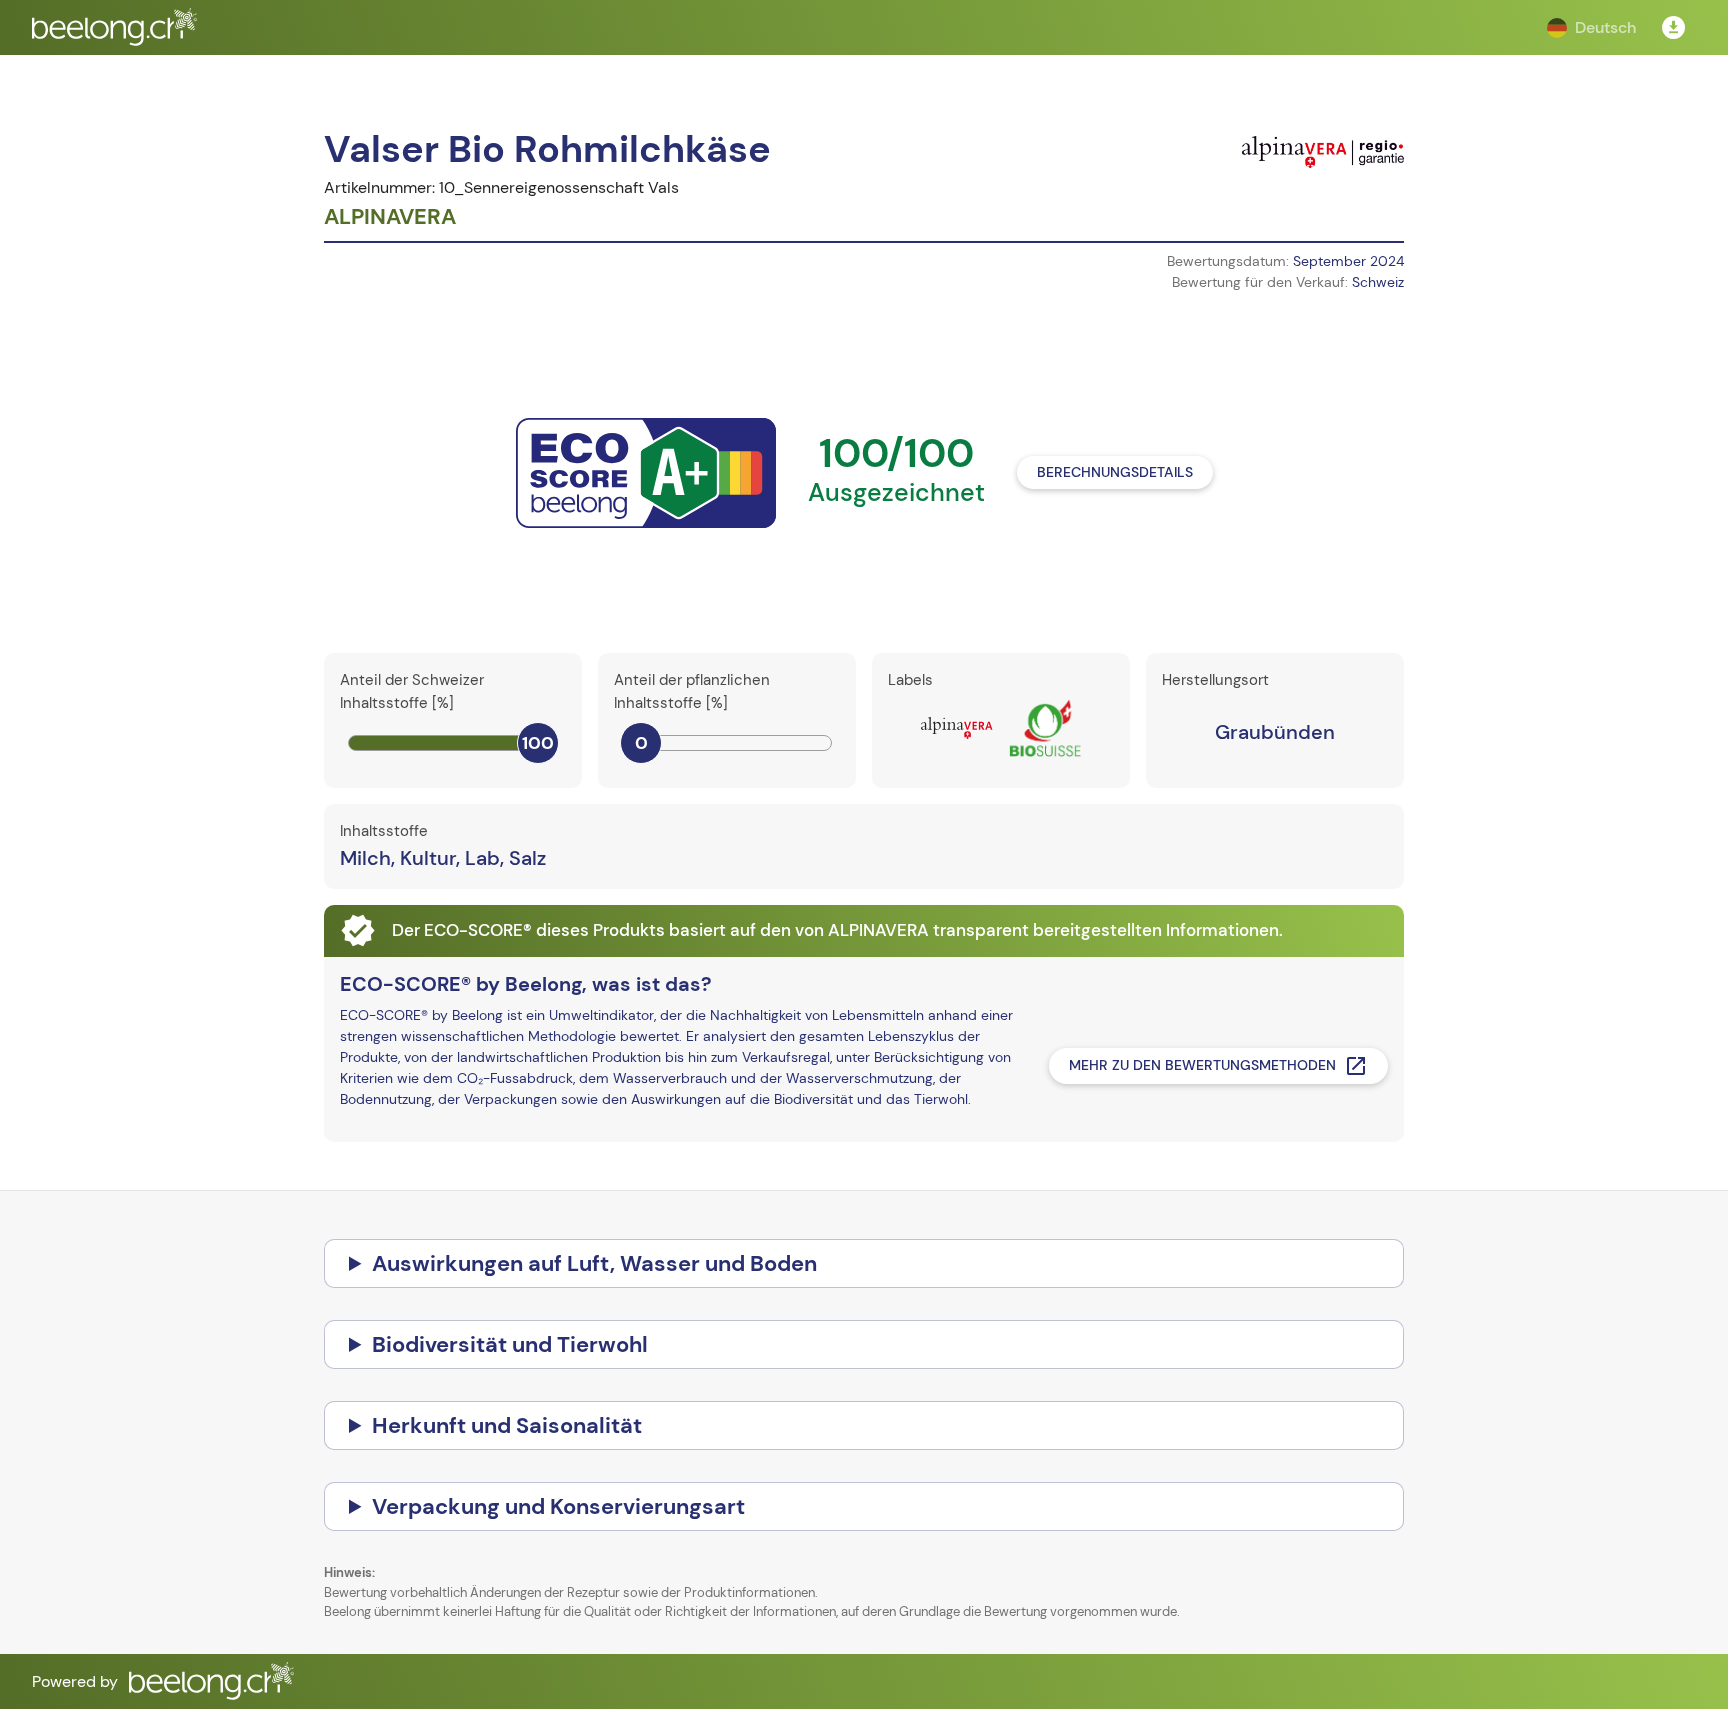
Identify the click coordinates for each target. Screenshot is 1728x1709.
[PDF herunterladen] (1674, 28)
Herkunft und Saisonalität (507, 1425)
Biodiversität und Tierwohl (510, 1344)
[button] (1591, 28)
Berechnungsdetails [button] (1115, 472)
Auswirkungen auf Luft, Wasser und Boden (594, 1263)
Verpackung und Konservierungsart (558, 1506)
